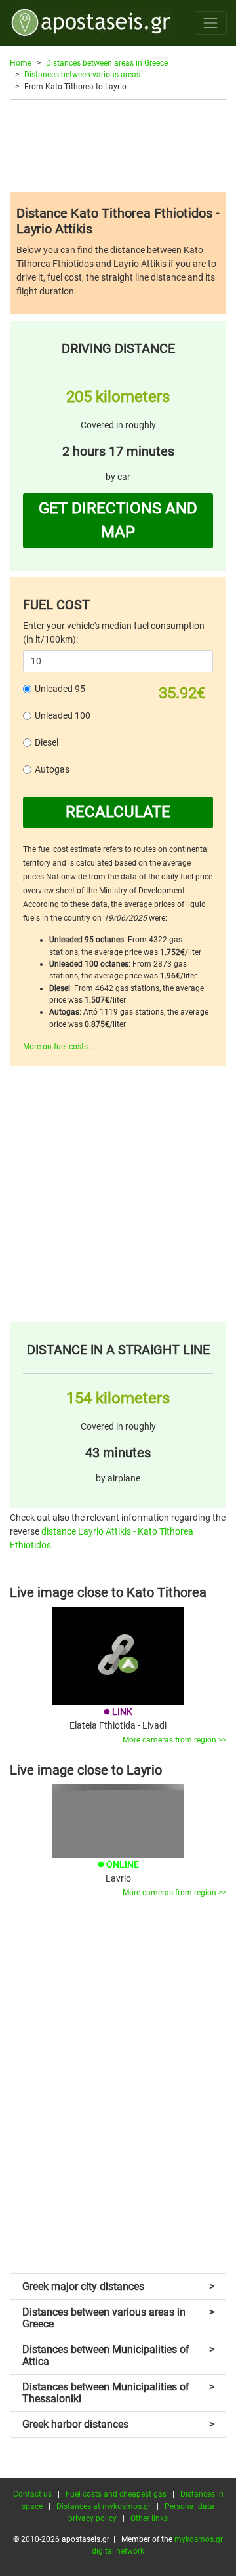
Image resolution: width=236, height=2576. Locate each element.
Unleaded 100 (63, 715)
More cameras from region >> (174, 1740)
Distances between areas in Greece (107, 63)
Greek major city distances (118, 2286)
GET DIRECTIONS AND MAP (118, 520)
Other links (149, 2518)
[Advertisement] (118, 146)
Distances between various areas (82, 75)
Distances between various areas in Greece (118, 2318)
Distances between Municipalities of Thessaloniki (118, 2393)
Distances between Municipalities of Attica (118, 2355)
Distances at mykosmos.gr (104, 2506)
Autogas (52, 769)
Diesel (47, 742)
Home (21, 63)
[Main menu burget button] (211, 23)
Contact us (32, 2494)
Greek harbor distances (118, 2424)
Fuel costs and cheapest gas (116, 2494)
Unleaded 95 (60, 689)
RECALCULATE (118, 812)
